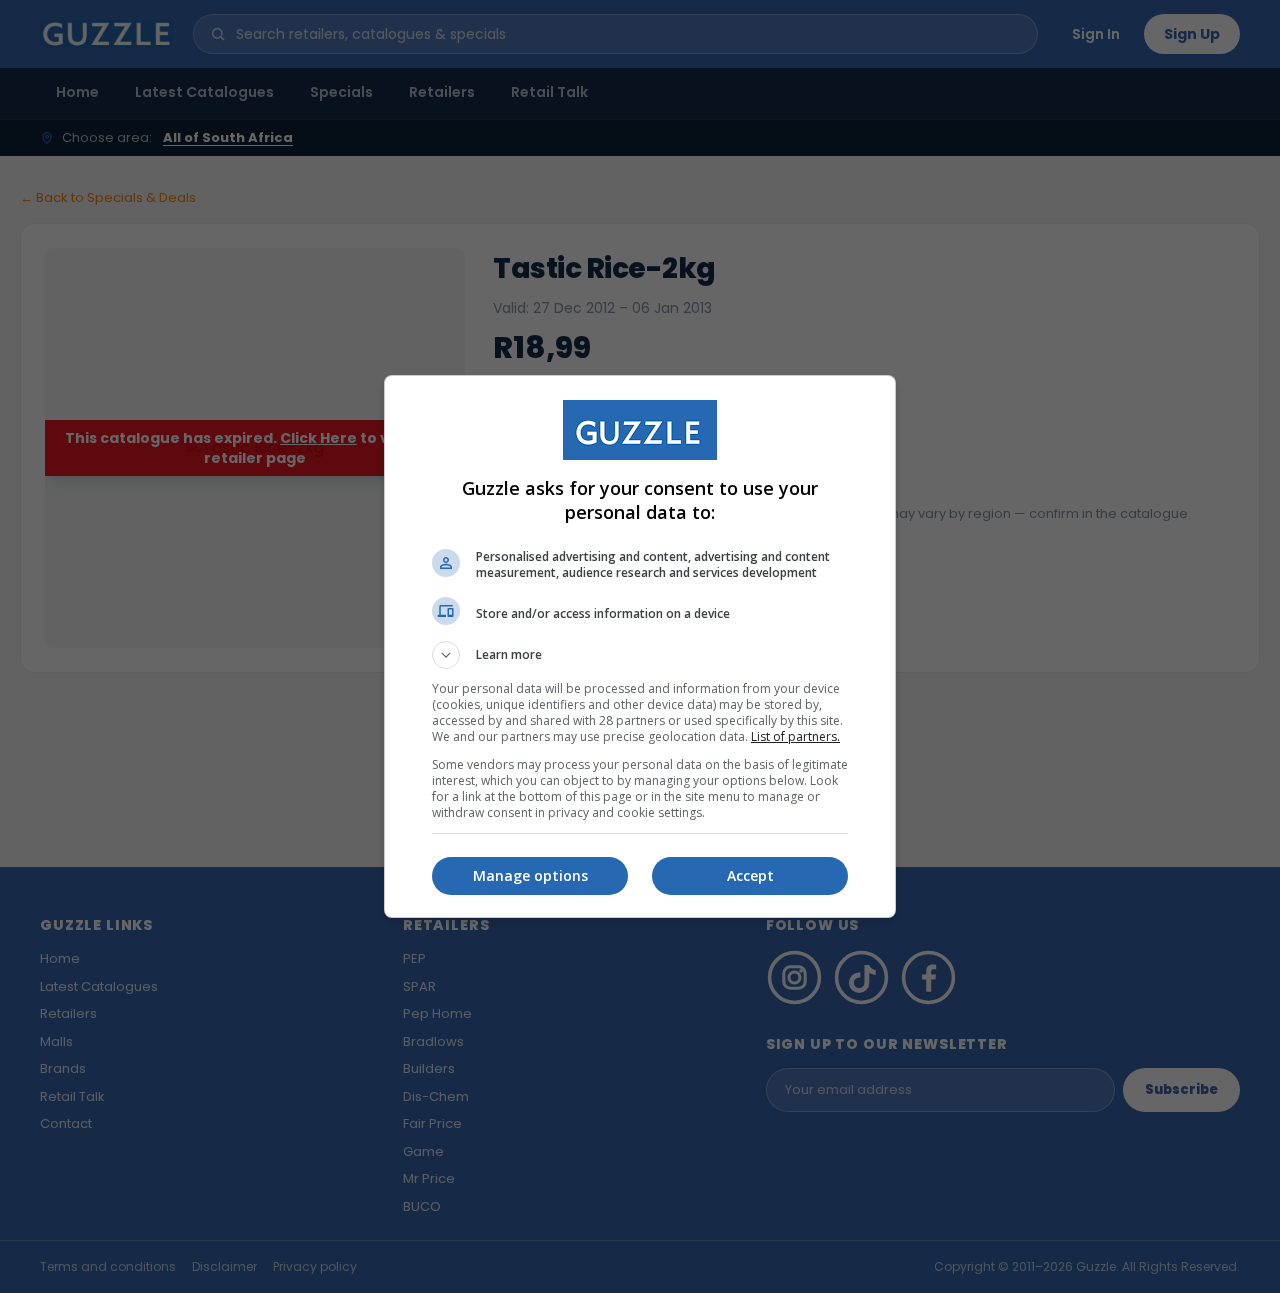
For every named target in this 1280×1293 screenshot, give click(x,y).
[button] (640, 655)
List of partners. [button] (795, 736)
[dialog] (640, 646)
